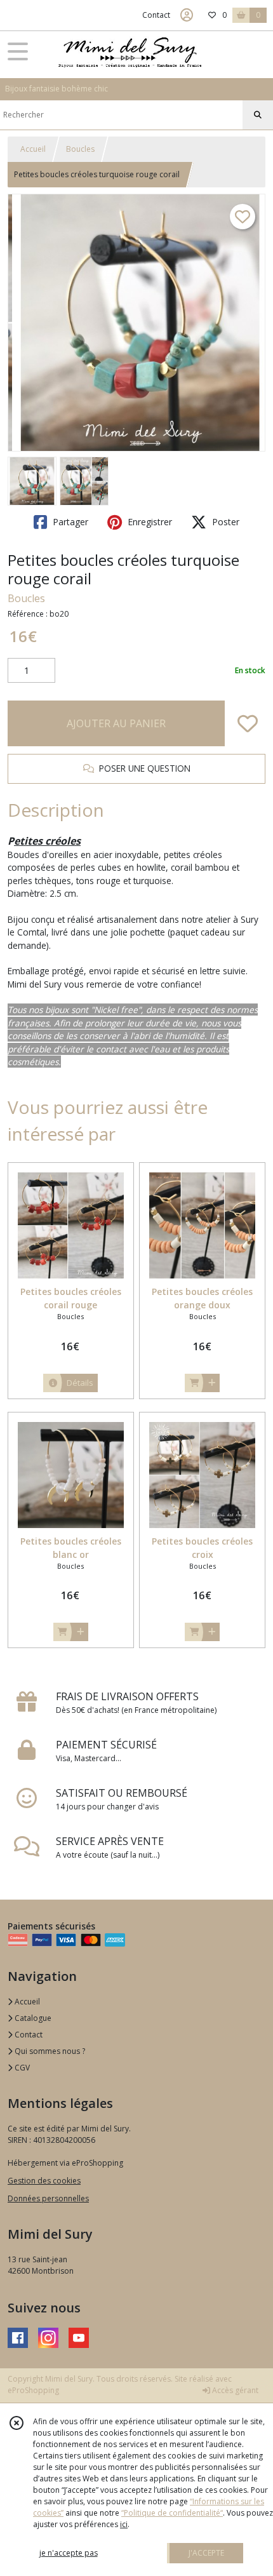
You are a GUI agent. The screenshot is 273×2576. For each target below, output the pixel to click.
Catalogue (32, 2018)
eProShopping (33, 2390)
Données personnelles (48, 2198)
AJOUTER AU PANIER (116, 723)
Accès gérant (234, 2390)
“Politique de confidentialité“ (172, 2513)
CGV (21, 2068)
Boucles (80, 149)
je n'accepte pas (69, 2553)
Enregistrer (149, 522)
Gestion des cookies (44, 2181)
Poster (224, 522)
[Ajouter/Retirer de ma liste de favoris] (248, 723)
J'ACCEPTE (206, 2553)
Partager (69, 522)
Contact (156, 15)
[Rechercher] (258, 115)
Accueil (33, 149)
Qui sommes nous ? (49, 2051)
